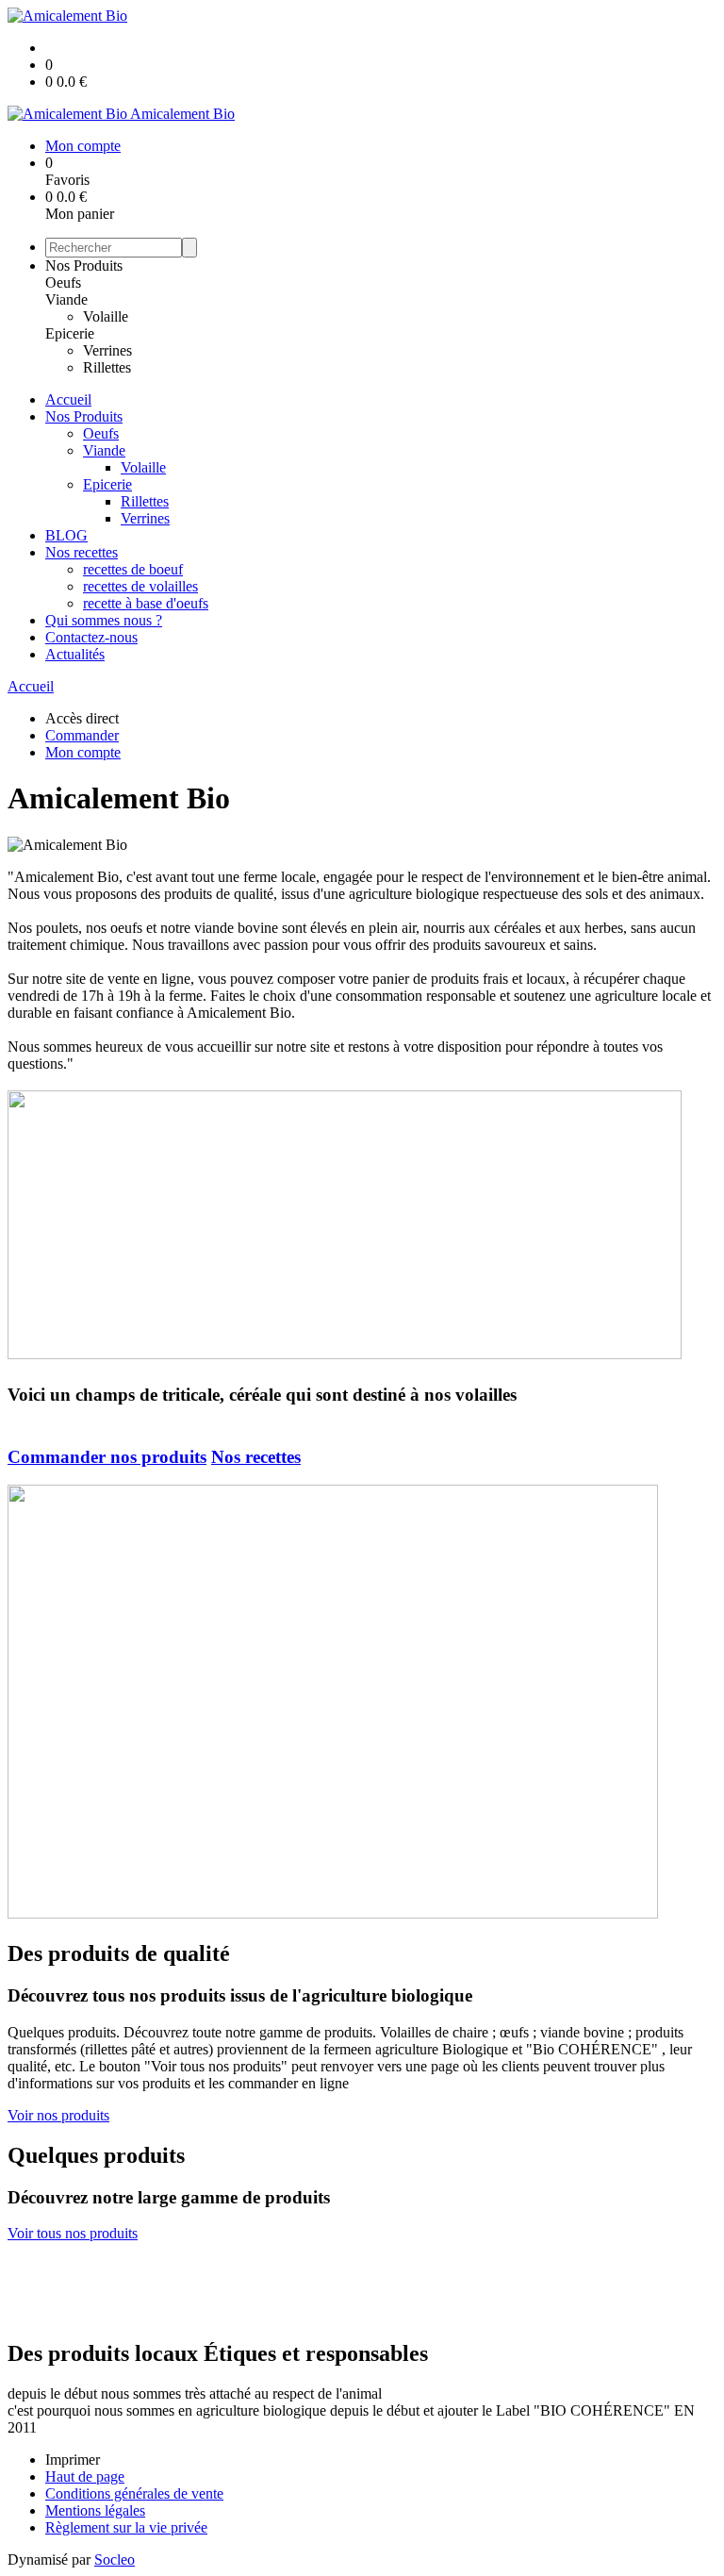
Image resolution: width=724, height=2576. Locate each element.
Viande (66, 299)
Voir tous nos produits (73, 2233)
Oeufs (63, 283)
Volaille (106, 316)
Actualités (75, 654)
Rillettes (107, 367)
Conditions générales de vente (134, 2493)
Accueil (68, 399)
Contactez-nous (91, 637)
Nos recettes (82, 552)
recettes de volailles (140, 586)
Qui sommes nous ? (104, 620)
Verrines (107, 350)
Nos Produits (84, 266)
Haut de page (85, 2476)
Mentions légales (95, 2510)
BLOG (66, 535)
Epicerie (70, 333)
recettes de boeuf (133, 569)
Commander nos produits (107, 1457)
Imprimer (73, 2460)
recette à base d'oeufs (146, 603)
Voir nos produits (58, 2115)
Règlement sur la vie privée (126, 2527)
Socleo (115, 2559)
